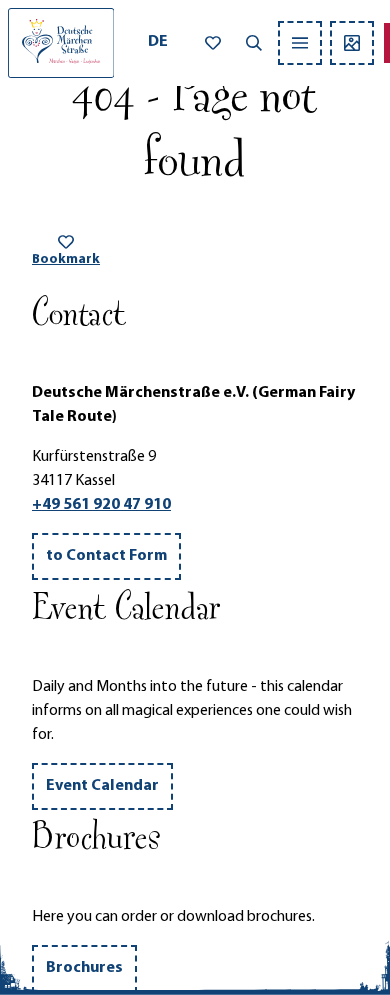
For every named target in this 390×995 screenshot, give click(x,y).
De (158, 42)
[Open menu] (300, 43)
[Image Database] (352, 43)
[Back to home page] (61, 43)
